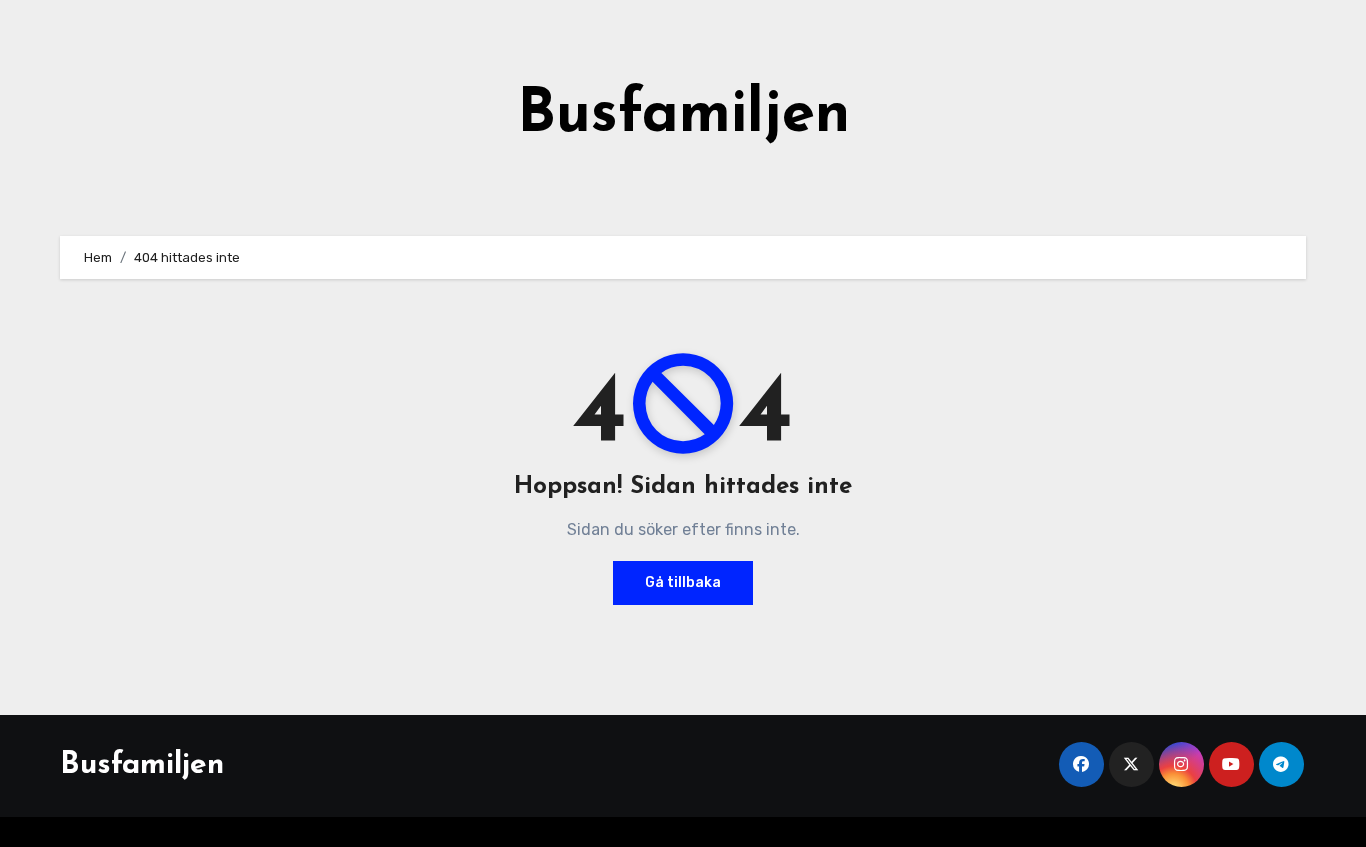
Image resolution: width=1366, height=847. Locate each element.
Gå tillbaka (683, 582)
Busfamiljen (683, 116)
